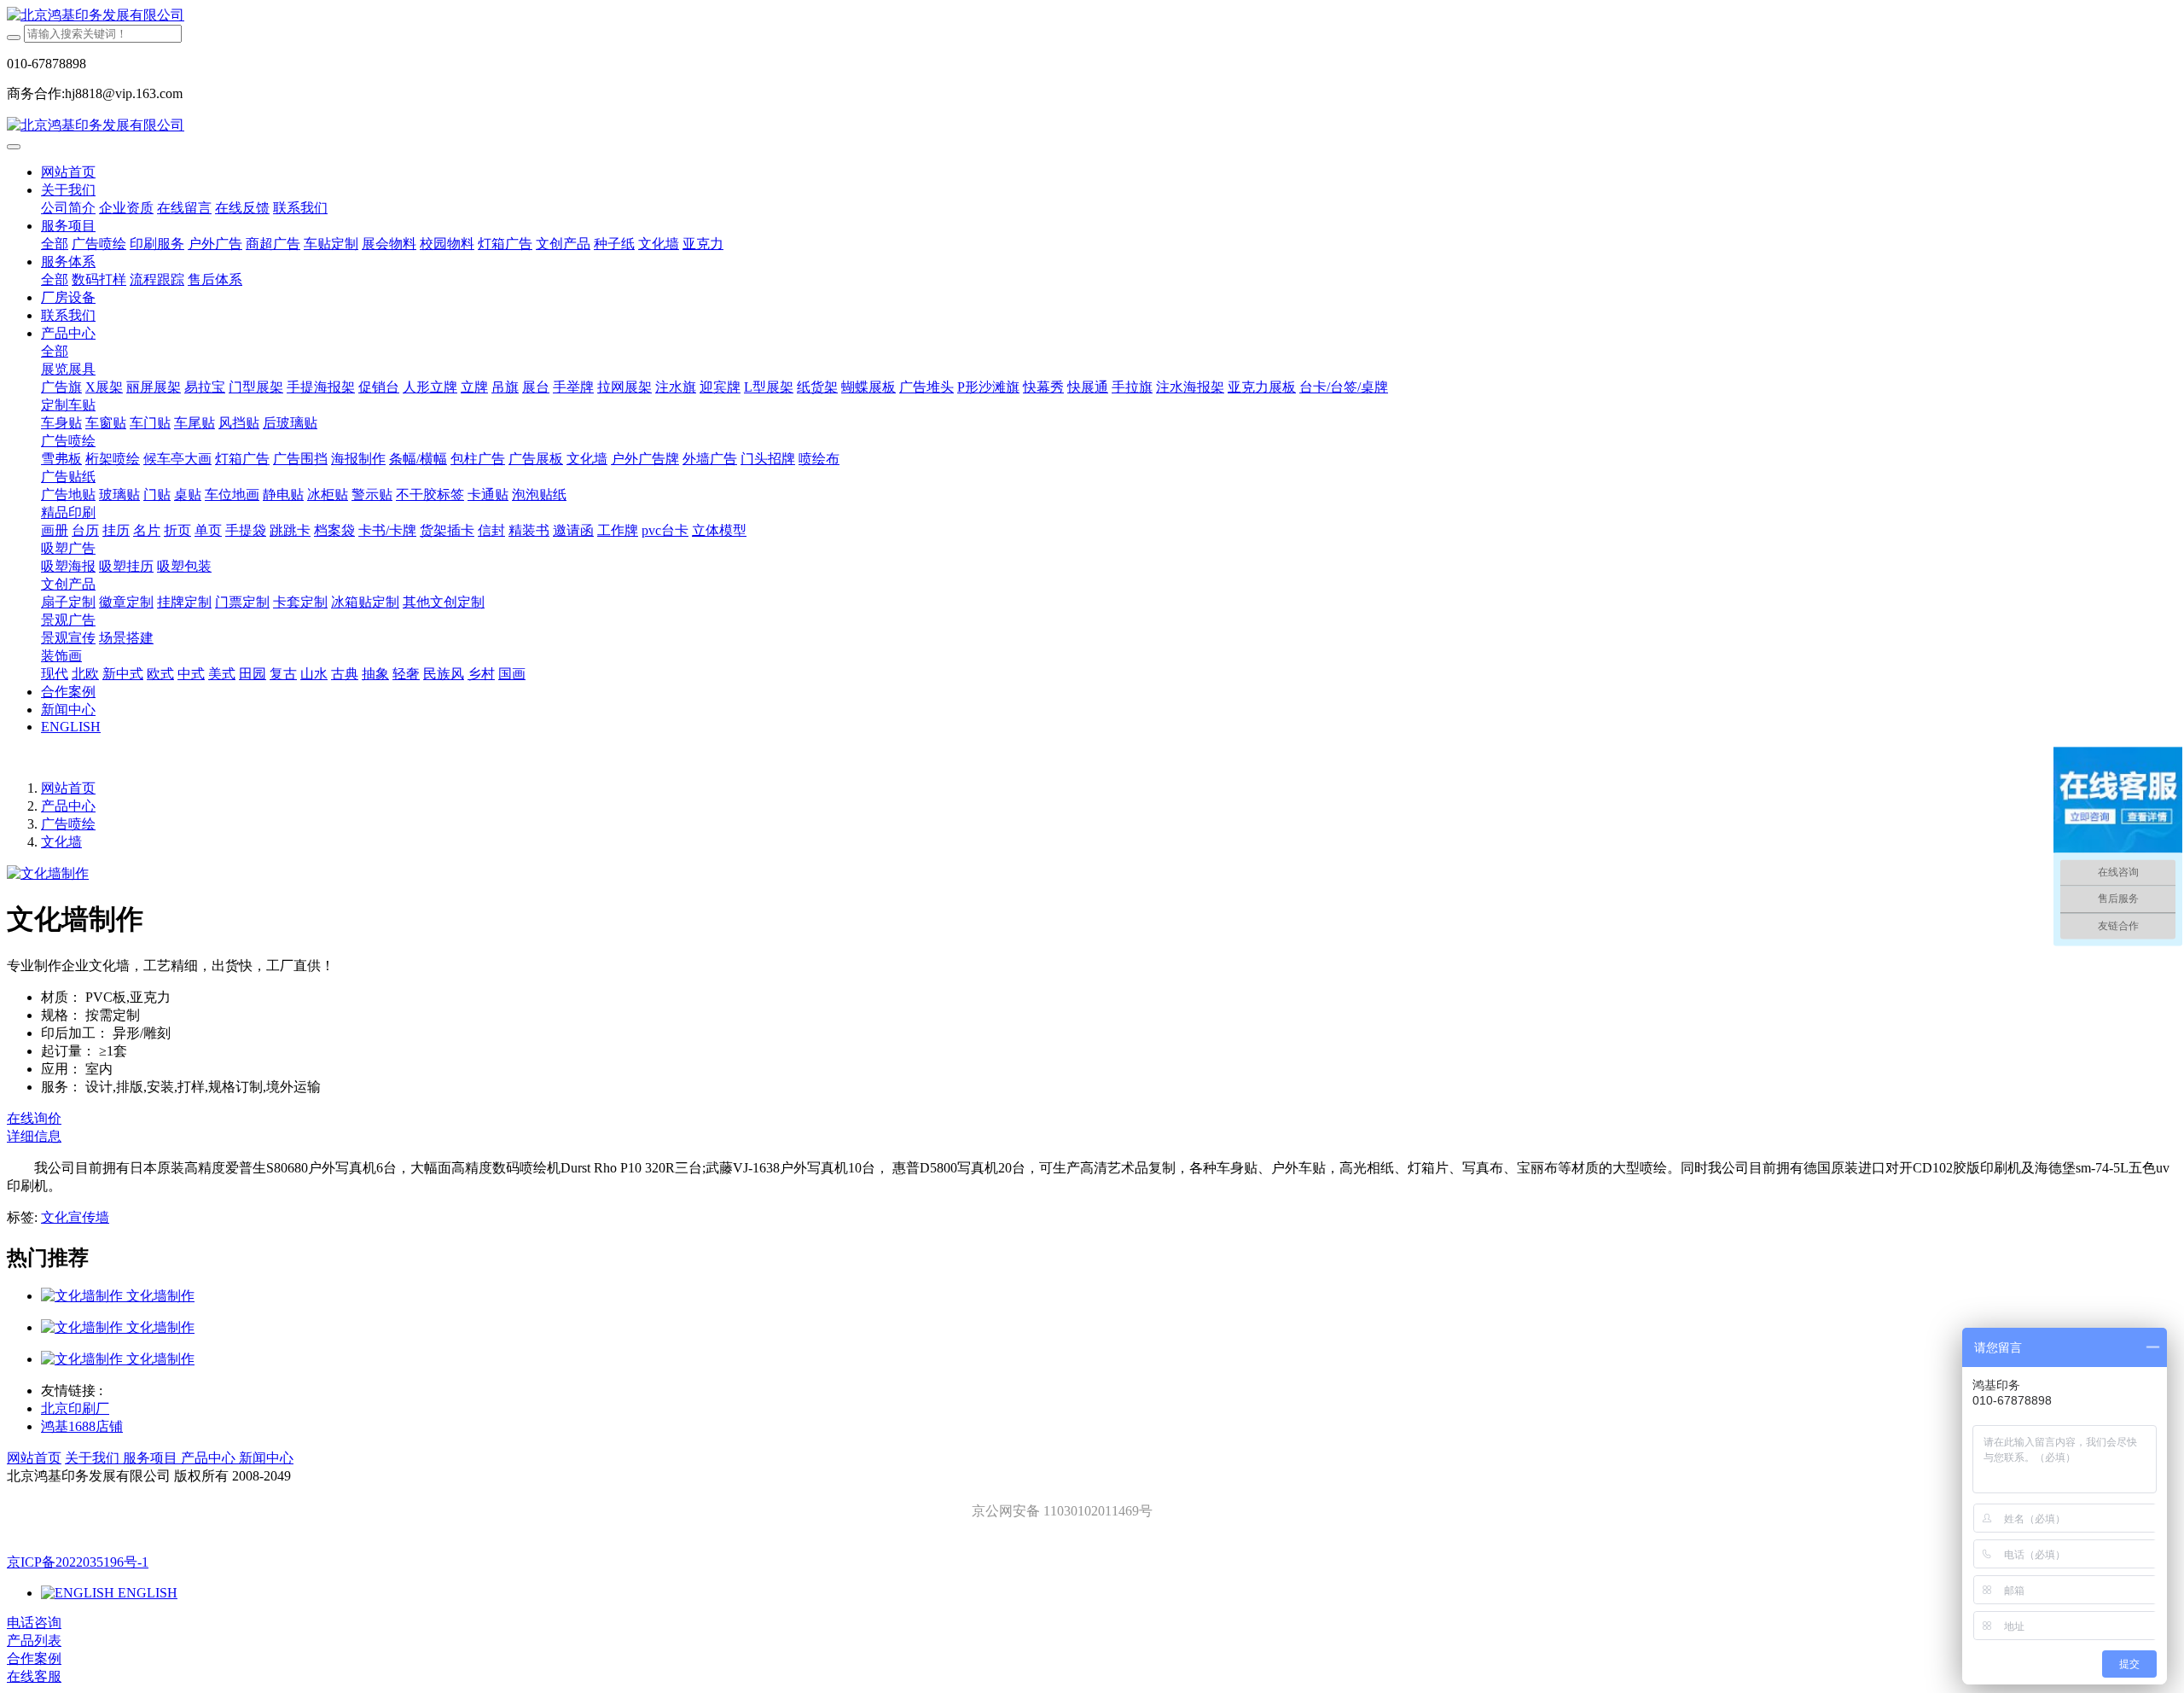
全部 (55, 244)
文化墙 (61, 842)
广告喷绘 (68, 824)
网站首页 (68, 172)
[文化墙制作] (84, 1296)
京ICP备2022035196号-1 (78, 1562)
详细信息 (34, 1136)
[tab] (1092, 1137)
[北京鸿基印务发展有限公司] (1092, 16)
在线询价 (34, 1118)
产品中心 (68, 806)
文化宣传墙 (75, 1217)
